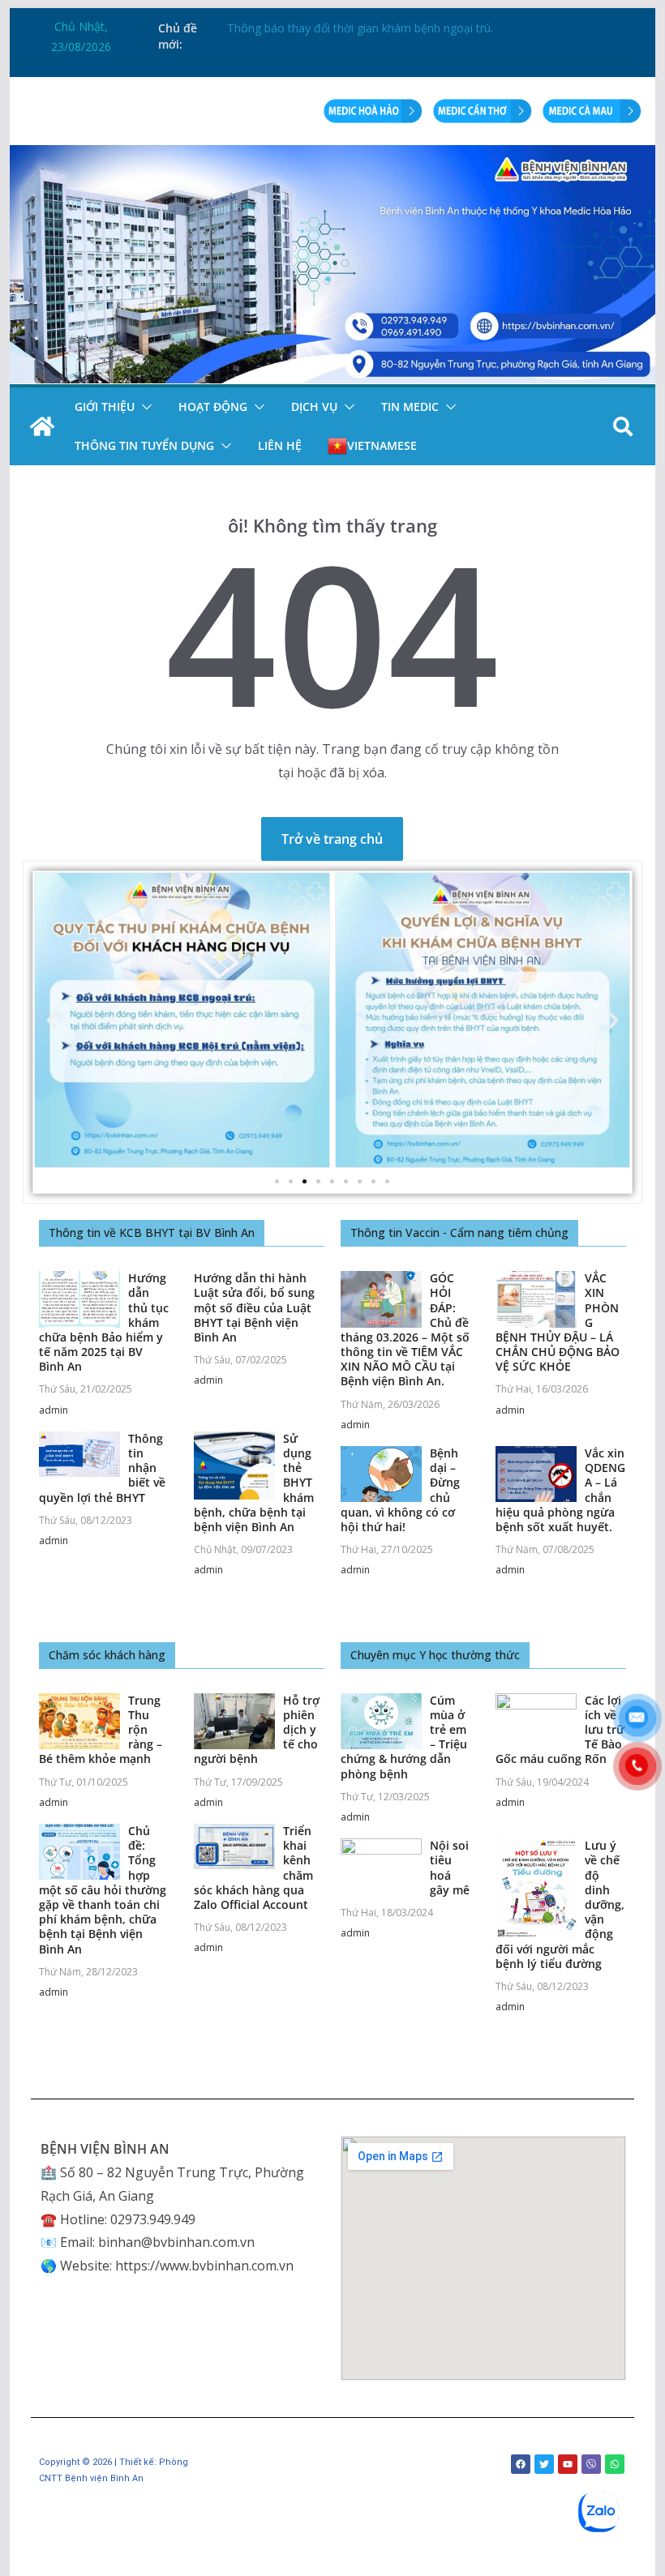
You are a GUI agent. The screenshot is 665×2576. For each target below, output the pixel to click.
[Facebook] (521, 2464)
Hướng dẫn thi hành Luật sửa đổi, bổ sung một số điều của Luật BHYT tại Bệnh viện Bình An (254, 1307)
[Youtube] (568, 2464)
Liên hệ (280, 445)
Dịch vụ (314, 407)
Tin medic (410, 407)
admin (54, 1410)
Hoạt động (213, 407)
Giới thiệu (105, 407)
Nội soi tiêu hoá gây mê (450, 1868)
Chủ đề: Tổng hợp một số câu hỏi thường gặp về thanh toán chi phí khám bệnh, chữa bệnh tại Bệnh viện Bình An (103, 1890)
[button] (144, 407)
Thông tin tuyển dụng (144, 445)
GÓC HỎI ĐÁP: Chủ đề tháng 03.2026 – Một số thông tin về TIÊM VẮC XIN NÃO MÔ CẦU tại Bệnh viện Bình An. (405, 1329)
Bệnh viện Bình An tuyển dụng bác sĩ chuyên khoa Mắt (370, 26)
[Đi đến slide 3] (305, 1181)
